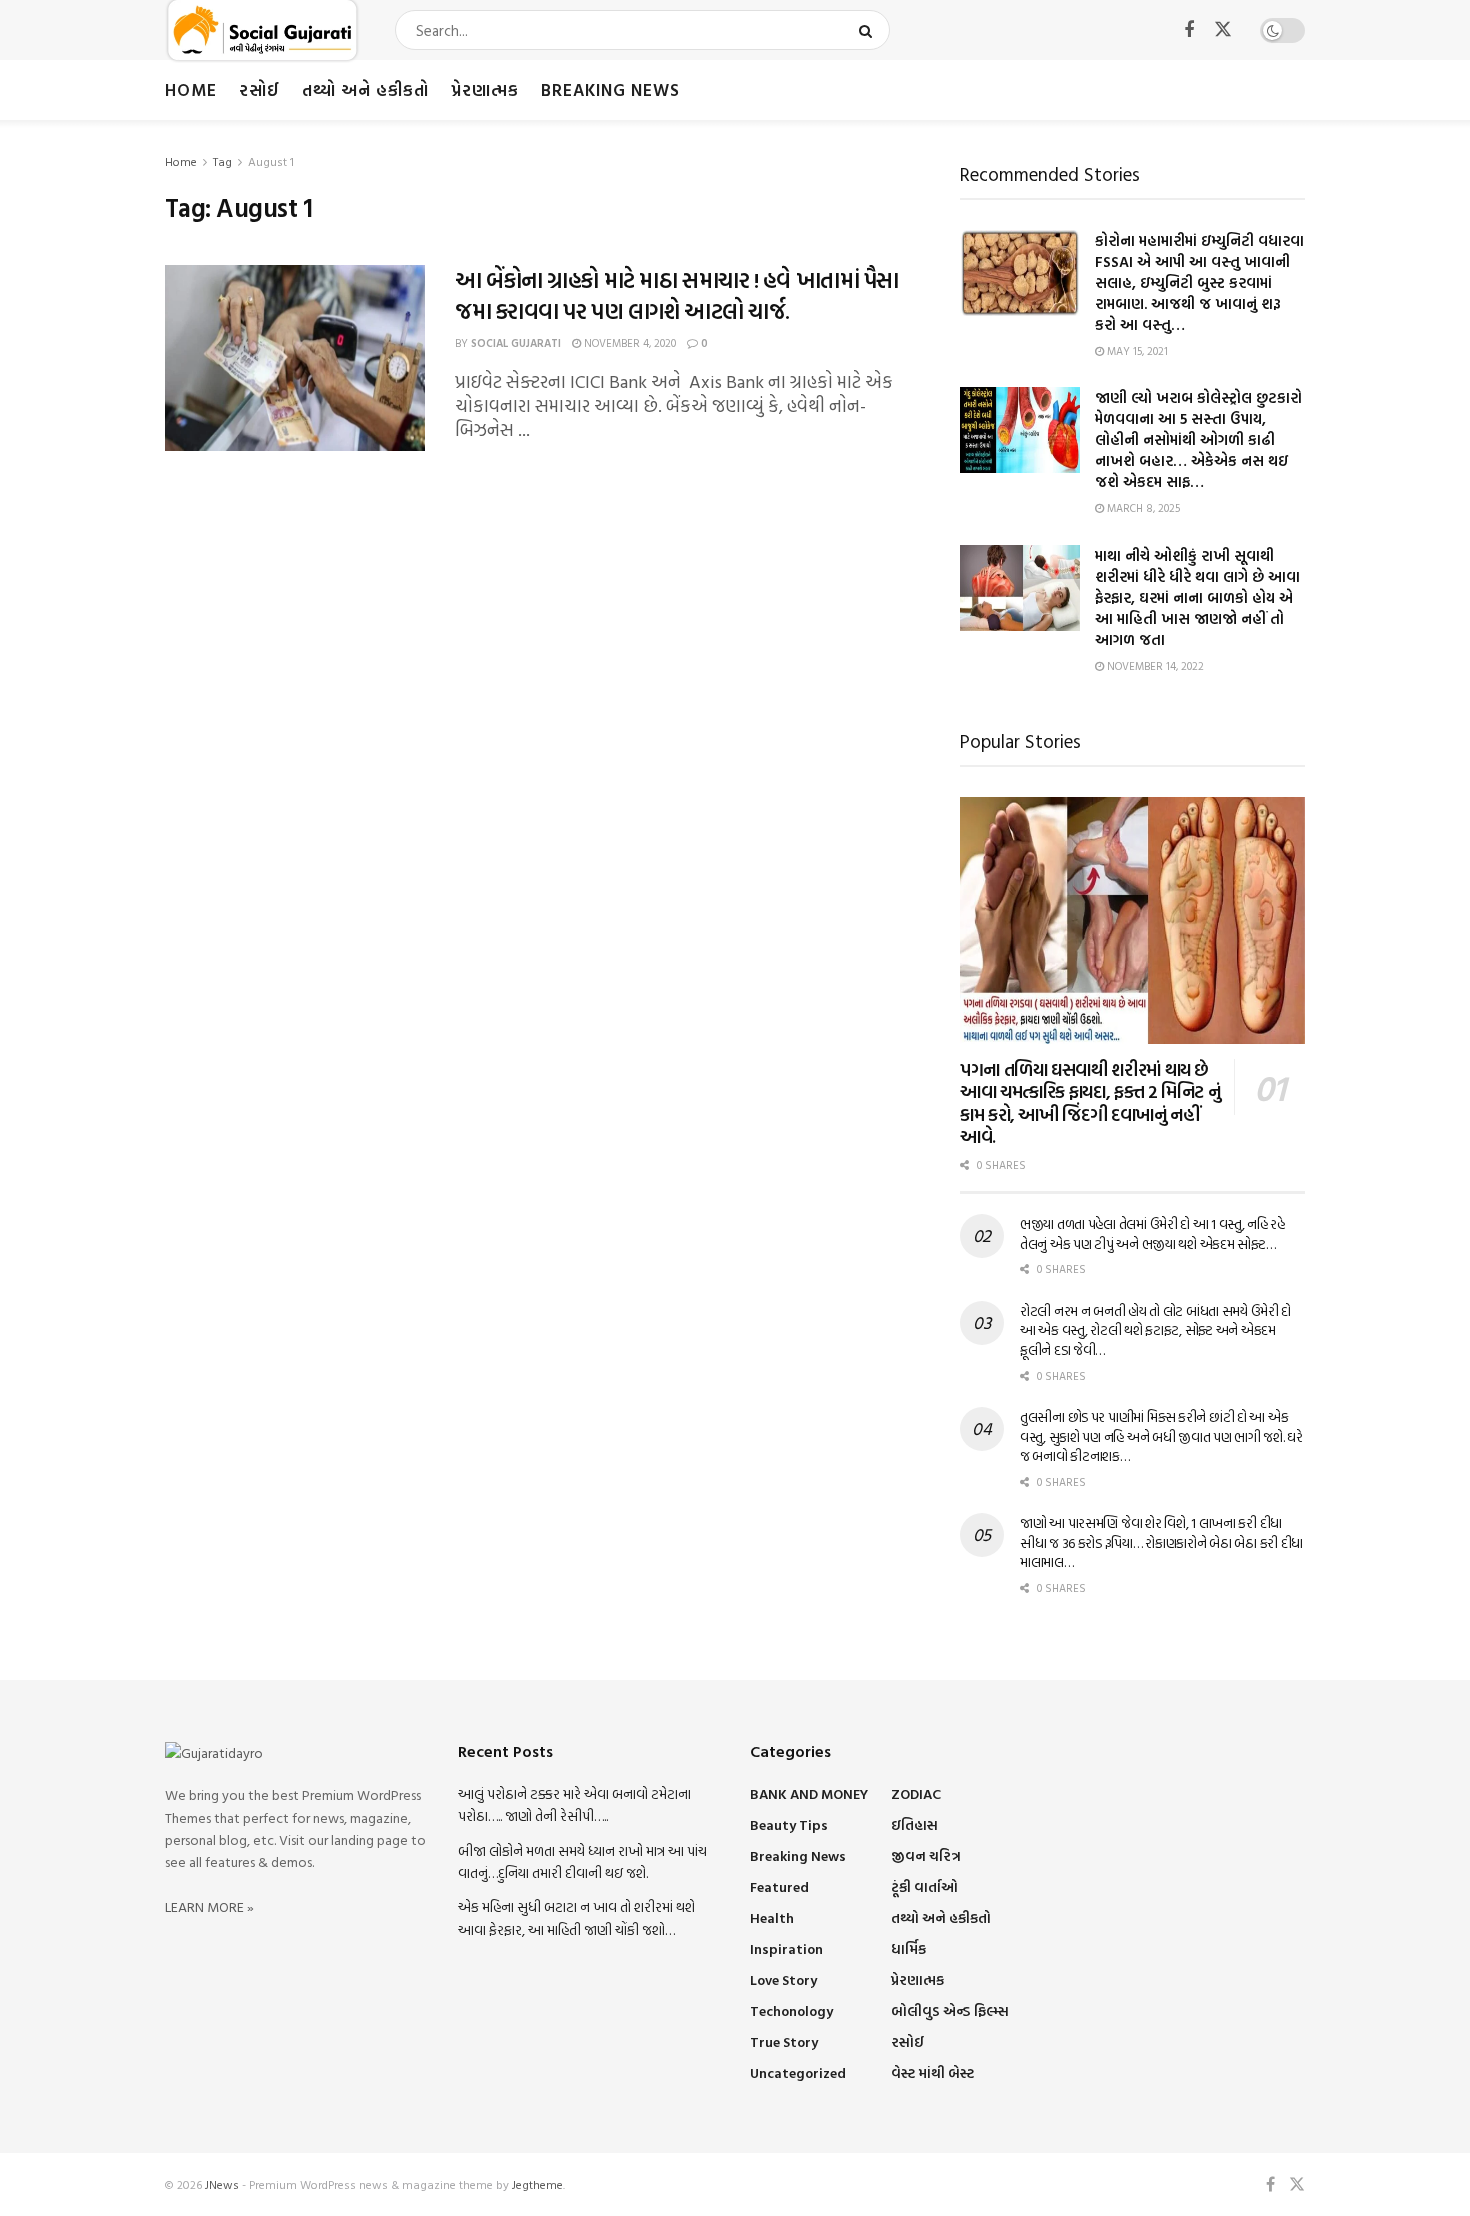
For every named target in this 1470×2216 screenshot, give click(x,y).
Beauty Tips (789, 1824)
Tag (222, 161)
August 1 (271, 161)
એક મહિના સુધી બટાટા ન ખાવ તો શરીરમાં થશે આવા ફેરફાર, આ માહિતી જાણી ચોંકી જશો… (576, 1917)
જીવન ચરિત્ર (926, 1855)
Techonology (791, 2010)
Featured (779, 1886)
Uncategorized (798, 2072)
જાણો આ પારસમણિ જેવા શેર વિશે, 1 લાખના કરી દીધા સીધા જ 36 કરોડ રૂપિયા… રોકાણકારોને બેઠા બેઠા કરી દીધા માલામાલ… (1161, 1542)
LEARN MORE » (209, 1906)
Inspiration (786, 1948)
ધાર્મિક (908, 1948)
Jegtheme (537, 2184)
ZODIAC (916, 1793)
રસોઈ (259, 89)
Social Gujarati (516, 343)
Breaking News (610, 89)
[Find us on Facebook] (1189, 30)
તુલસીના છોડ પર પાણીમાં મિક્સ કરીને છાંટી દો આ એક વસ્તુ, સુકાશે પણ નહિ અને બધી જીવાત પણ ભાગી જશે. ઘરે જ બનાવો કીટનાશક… (1161, 1436)
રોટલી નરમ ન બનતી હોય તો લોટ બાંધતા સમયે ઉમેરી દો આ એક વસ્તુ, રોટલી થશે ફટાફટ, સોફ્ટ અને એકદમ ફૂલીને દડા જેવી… (1155, 1330)
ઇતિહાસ (914, 1824)
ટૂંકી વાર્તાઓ (924, 1886)
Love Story (783, 1979)
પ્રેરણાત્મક (485, 89)
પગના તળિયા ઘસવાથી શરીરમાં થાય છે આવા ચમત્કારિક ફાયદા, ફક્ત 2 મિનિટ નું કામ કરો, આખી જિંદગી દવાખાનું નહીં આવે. (1090, 1103)
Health (772, 1917)
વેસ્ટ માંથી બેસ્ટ (932, 2072)
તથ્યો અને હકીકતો (365, 89)
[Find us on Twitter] (1223, 30)
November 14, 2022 (1154, 666)
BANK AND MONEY (809, 1793)
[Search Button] (869, 30)
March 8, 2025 (1142, 508)
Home (191, 89)
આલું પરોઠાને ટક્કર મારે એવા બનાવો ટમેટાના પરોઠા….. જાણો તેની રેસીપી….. (574, 1804)
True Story (784, 2041)
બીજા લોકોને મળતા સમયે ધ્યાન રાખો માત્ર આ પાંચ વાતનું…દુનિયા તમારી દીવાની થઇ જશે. (582, 1861)
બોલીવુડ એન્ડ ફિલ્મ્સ (950, 2010)
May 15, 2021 (1136, 351)
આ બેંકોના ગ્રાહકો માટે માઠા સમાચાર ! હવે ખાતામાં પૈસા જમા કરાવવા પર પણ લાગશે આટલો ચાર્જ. (677, 295)
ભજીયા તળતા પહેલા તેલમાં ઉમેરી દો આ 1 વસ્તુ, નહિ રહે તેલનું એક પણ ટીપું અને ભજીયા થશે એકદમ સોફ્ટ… (1152, 1233)
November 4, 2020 (628, 343)
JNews (222, 2184)
